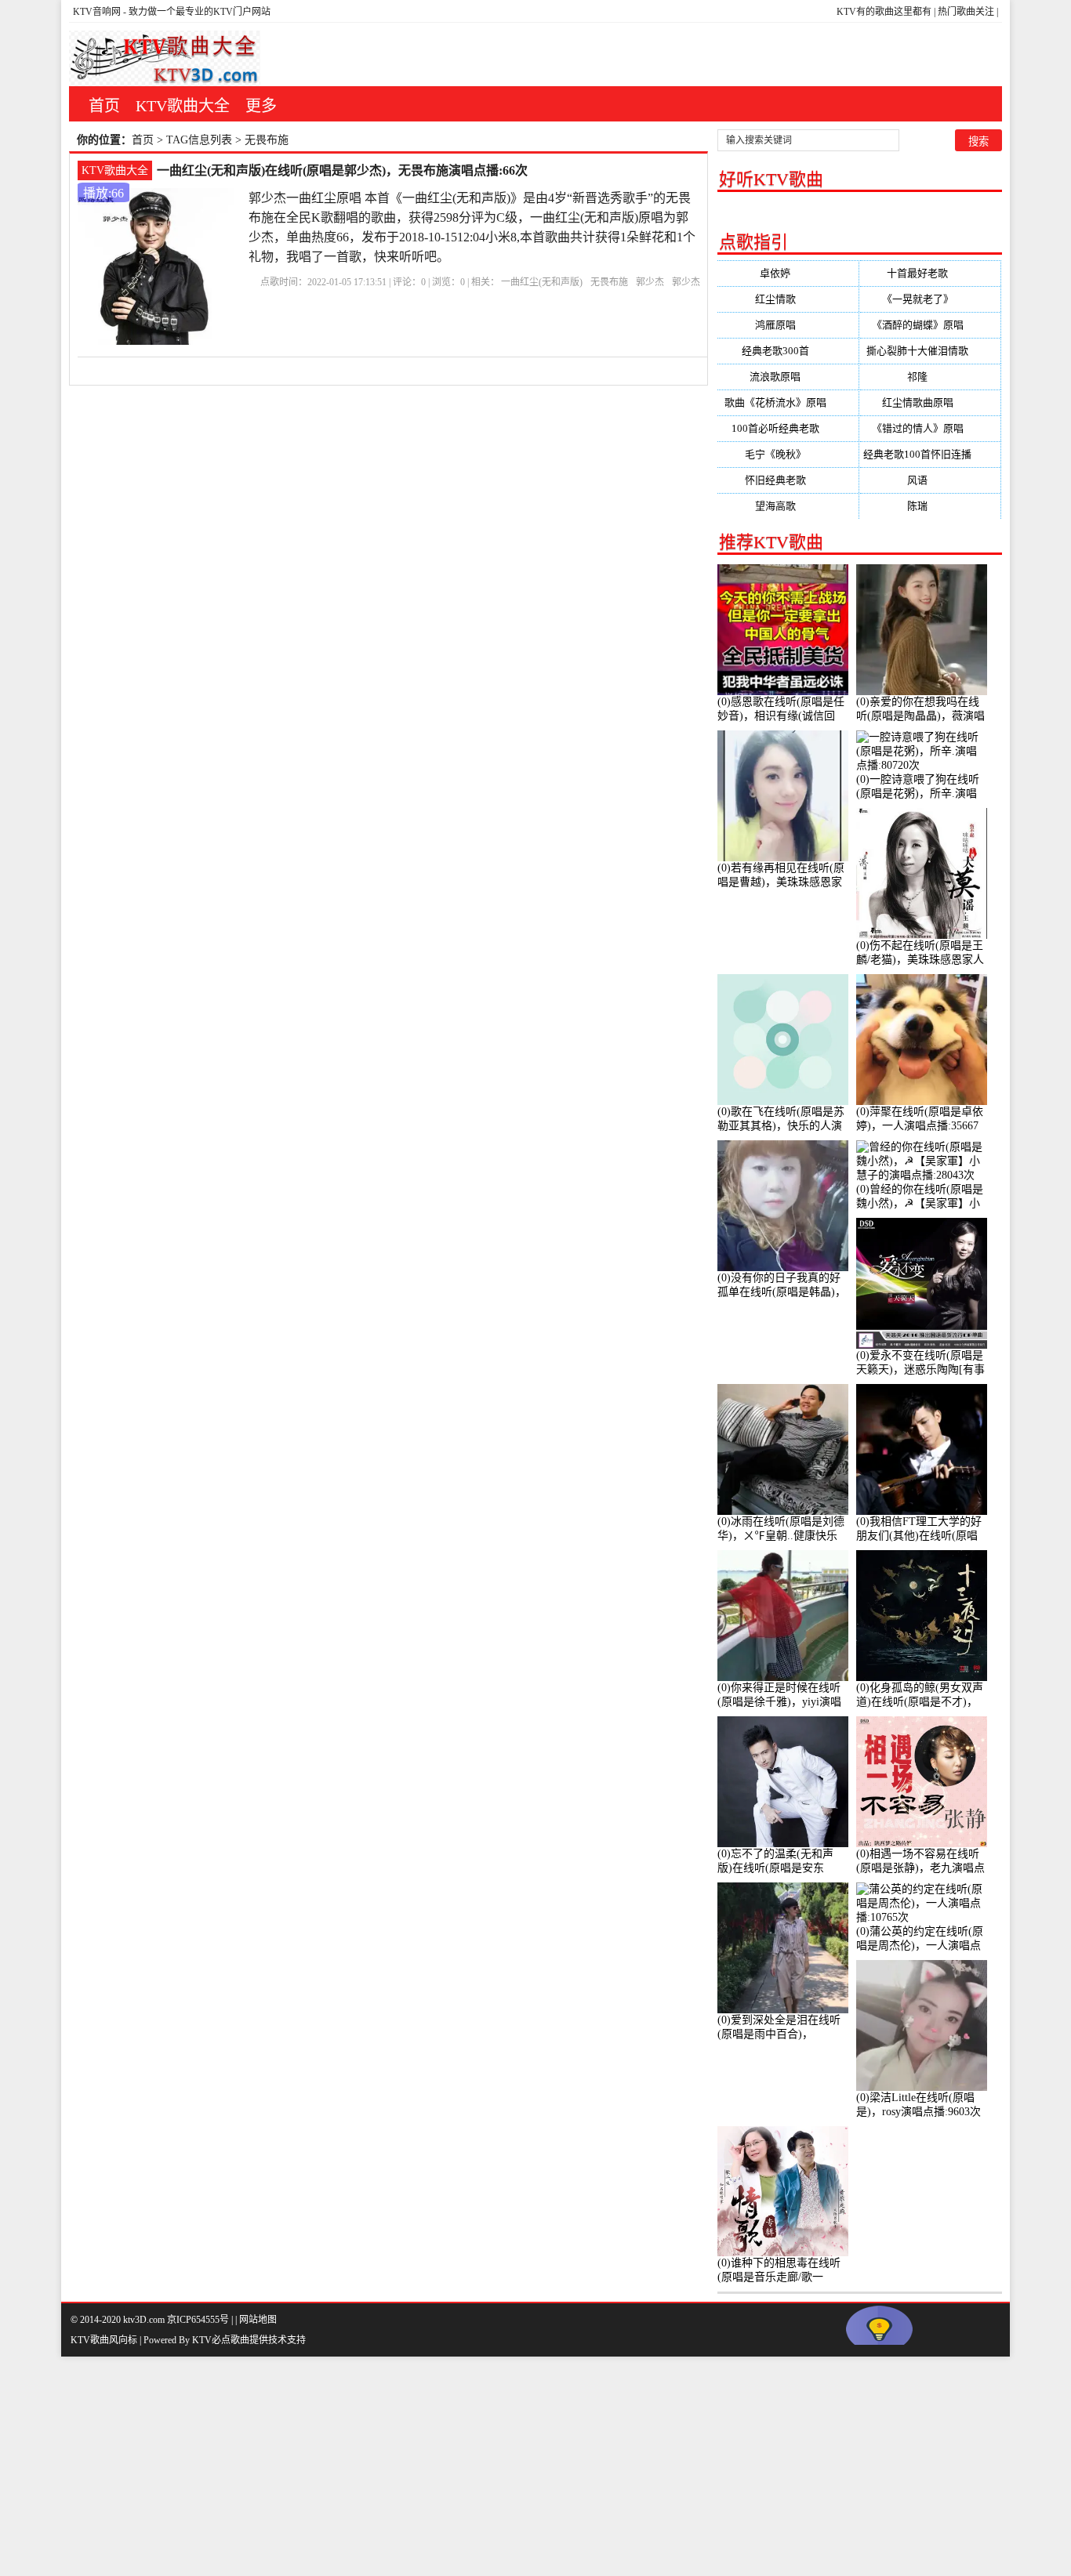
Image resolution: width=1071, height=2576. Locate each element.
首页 (104, 106)
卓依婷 (788, 273)
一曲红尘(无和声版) (542, 282)
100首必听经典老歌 (788, 428)
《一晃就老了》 (930, 299)
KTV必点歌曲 (221, 2340)
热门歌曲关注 (966, 12)
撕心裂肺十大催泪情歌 (930, 351)
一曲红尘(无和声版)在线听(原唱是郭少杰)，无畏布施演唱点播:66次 (342, 170)
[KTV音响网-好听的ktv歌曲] (165, 58)
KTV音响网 (97, 12)
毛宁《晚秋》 (788, 454)
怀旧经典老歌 (788, 480)
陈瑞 (930, 506)
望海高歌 (788, 506)
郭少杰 (650, 282)
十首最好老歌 (930, 273)
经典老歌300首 (788, 351)
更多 (261, 106)
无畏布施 (609, 282)
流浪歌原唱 (788, 377)
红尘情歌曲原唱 (930, 402)
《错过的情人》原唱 (930, 428)
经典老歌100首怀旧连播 (930, 454)
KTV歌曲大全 (183, 106)
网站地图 (258, 2320)
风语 (930, 480)
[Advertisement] (470, 2466)
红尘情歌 (788, 299)
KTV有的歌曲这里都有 (884, 12)
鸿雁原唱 (788, 325)
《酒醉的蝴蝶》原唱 (930, 325)
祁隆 (930, 377)
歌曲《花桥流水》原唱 (788, 402)
